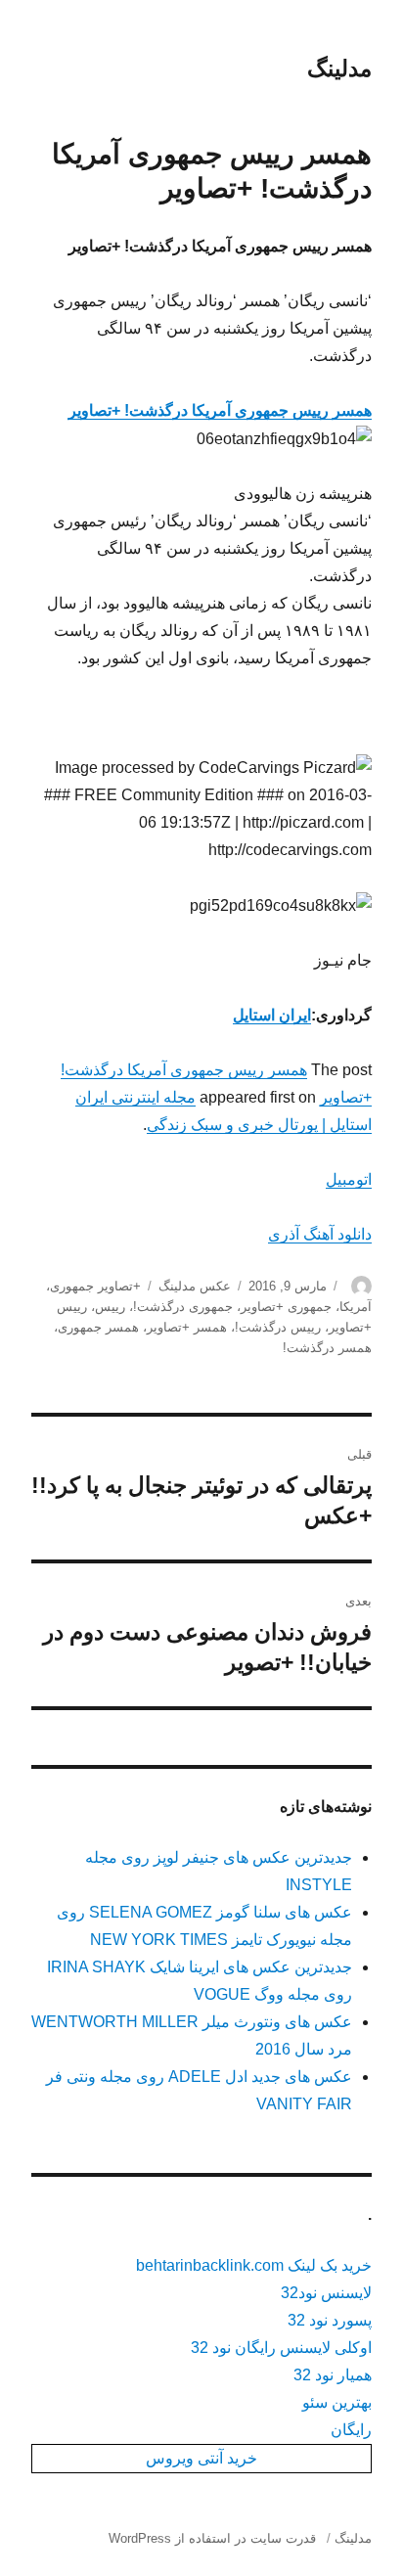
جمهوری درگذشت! (183, 1307)
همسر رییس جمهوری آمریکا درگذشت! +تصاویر (220, 410)
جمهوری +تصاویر (286, 1307)
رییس (110, 1307)
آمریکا (356, 1307)
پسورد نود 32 (330, 2320)
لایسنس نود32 (326, 2293)
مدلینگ (339, 68)
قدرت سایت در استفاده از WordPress (212, 2538)
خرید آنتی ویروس (201, 2458)
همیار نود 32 (333, 2375)
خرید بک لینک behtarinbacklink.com (254, 2265)
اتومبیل (349, 1179)
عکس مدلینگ (195, 1286)
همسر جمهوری (98, 1327)
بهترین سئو (337, 2402)
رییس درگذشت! (278, 1327)
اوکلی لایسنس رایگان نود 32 (281, 2348)
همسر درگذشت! (327, 1348)
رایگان (351, 2430)
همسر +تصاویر (187, 1327)
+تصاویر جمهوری (95, 1286)
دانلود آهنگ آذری (320, 1234)
